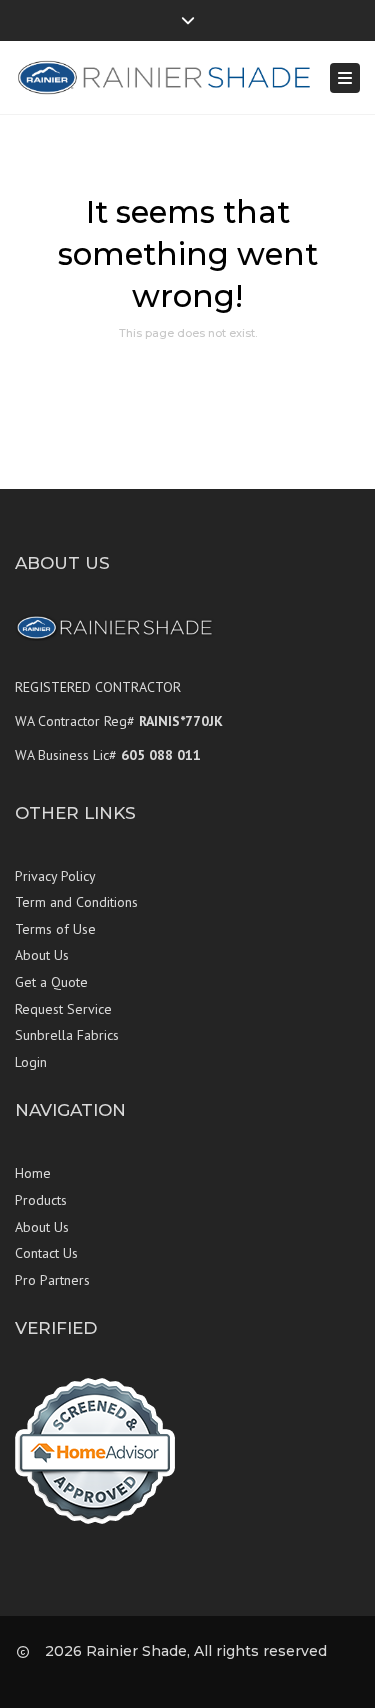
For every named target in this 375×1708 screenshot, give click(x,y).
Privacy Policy (55, 876)
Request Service (63, 1009)
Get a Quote (51, 982)
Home (33, 1173)
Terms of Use (55, 929)
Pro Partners (52, 1280)
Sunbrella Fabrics (67, 1035)
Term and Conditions (76, 902)
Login (31, 1062)
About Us (42, 955)
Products (41, 1200)
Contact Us (46, 1253)
